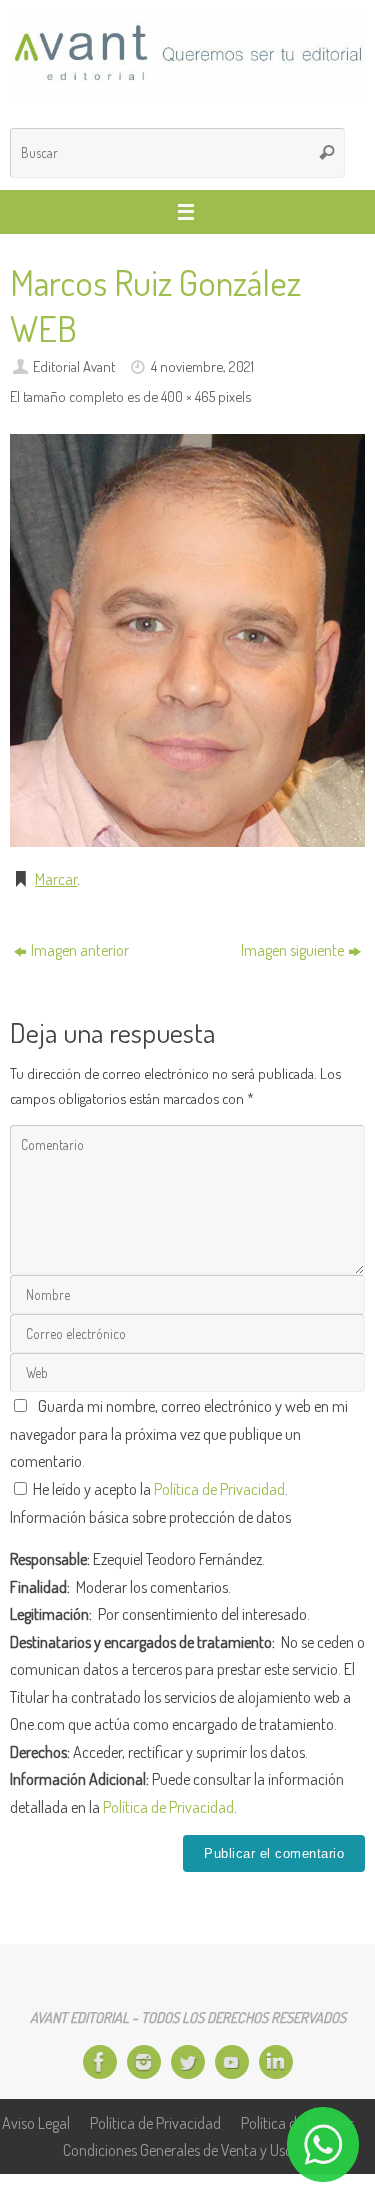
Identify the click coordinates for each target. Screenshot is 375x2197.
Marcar (56, 878)
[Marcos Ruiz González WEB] (187, 640)
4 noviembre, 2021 (202, 366)
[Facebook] (100, 2062)
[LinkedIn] (276, 2062)
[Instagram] (144, 2062)
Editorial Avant (74, 366)
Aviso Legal (36, 2122)
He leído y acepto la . (159, 1488)
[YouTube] (232, 2062)
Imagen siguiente (292, 949)
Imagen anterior (80, 949)
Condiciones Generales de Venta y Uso (178, 2149)
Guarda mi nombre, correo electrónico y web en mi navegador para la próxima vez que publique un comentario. (179, 1433)
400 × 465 (188, 396)
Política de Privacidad (219, 1488)
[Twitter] (188, 2062)
